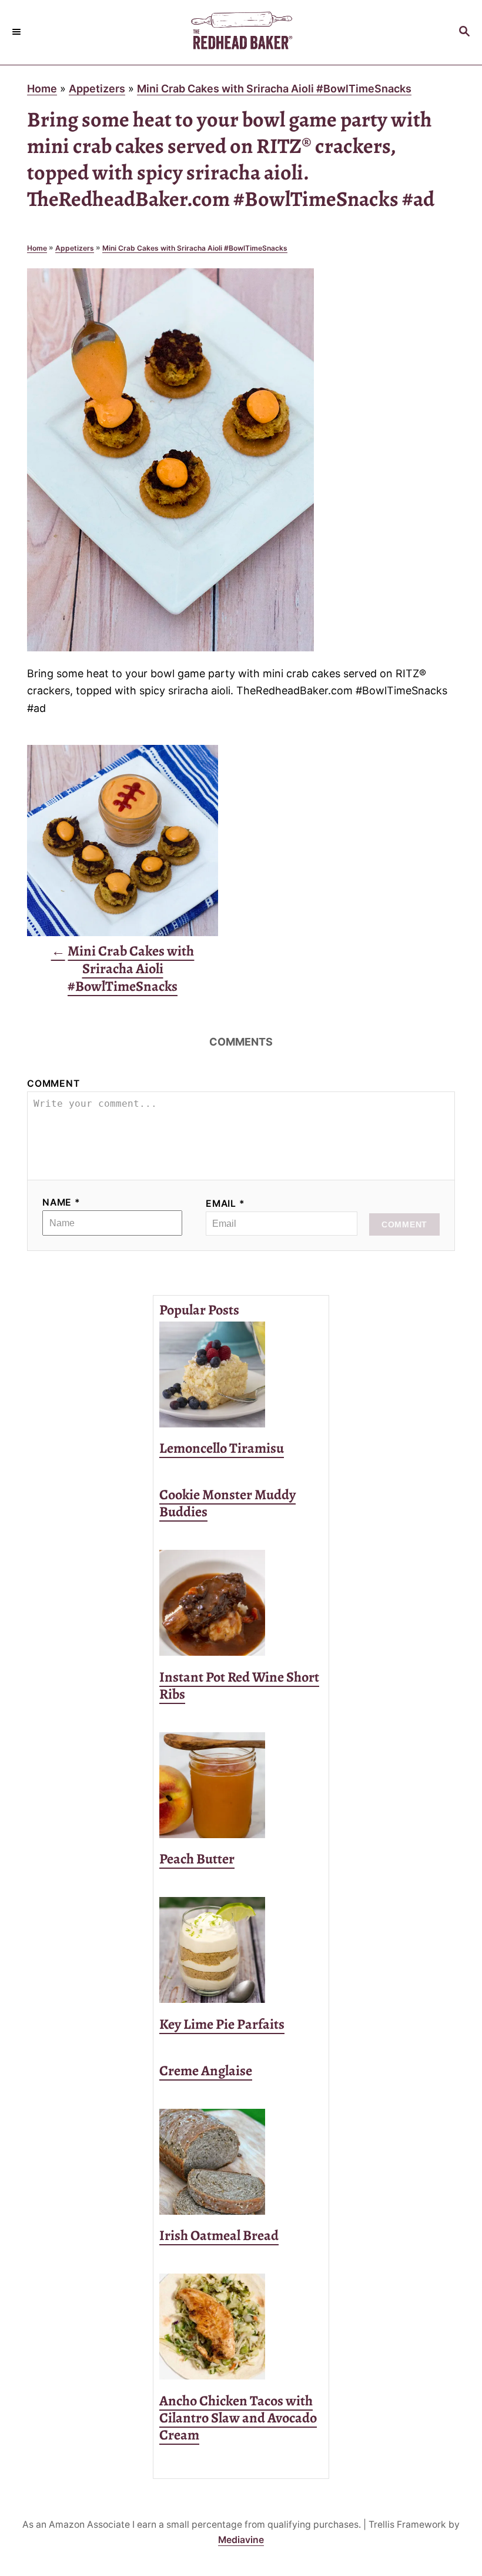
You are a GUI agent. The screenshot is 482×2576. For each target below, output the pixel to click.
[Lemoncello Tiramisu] (241, 1374)
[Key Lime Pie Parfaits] (241, 1950)
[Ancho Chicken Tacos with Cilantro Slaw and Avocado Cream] (241, 2327)
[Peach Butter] (241, 1785)
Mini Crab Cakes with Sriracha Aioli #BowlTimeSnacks (274, 89)
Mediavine (241, 2540)
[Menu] (18, 32)
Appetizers (97, 89)
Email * (225, 1204)
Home (42, 89)
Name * (61, 1202)
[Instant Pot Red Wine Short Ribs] (241, 1603)
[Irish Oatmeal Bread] (241, 2162)
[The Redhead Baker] (241, 32)
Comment (53, 1084)
